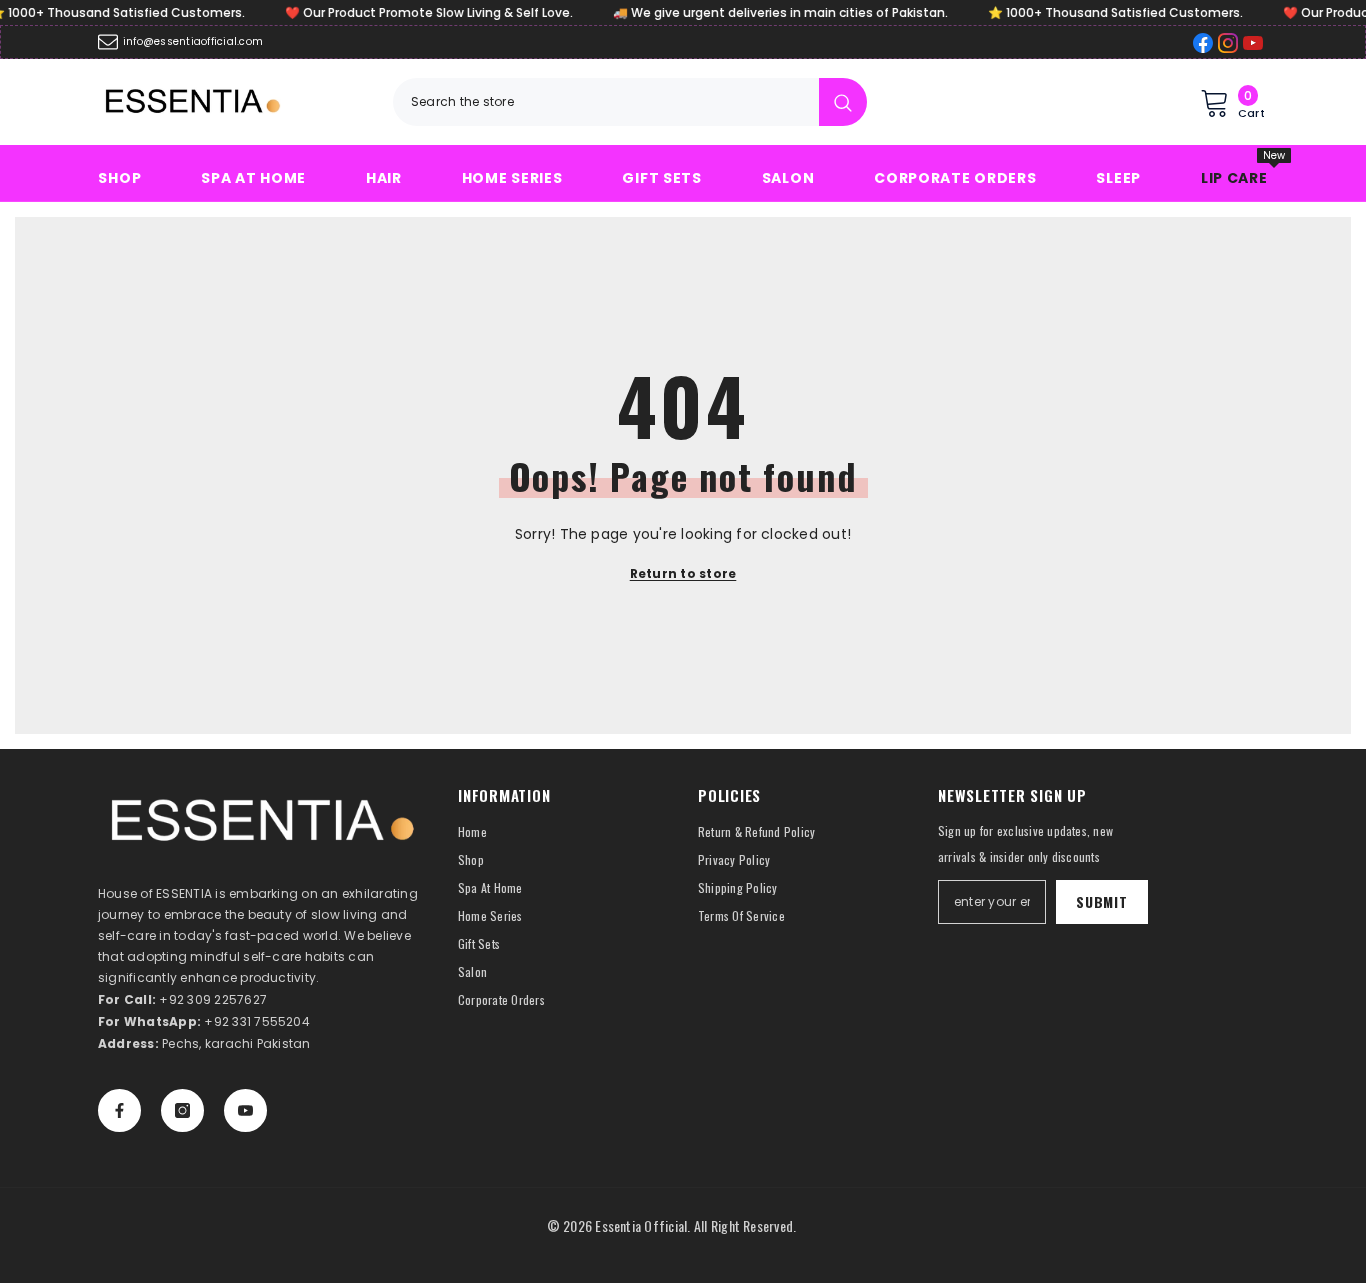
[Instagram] (182, 1110)
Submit (1101, 901)
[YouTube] (245, 1110)
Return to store (683, 573)
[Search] (630, 102)
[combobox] (606, 102)
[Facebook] (119, 1110)
